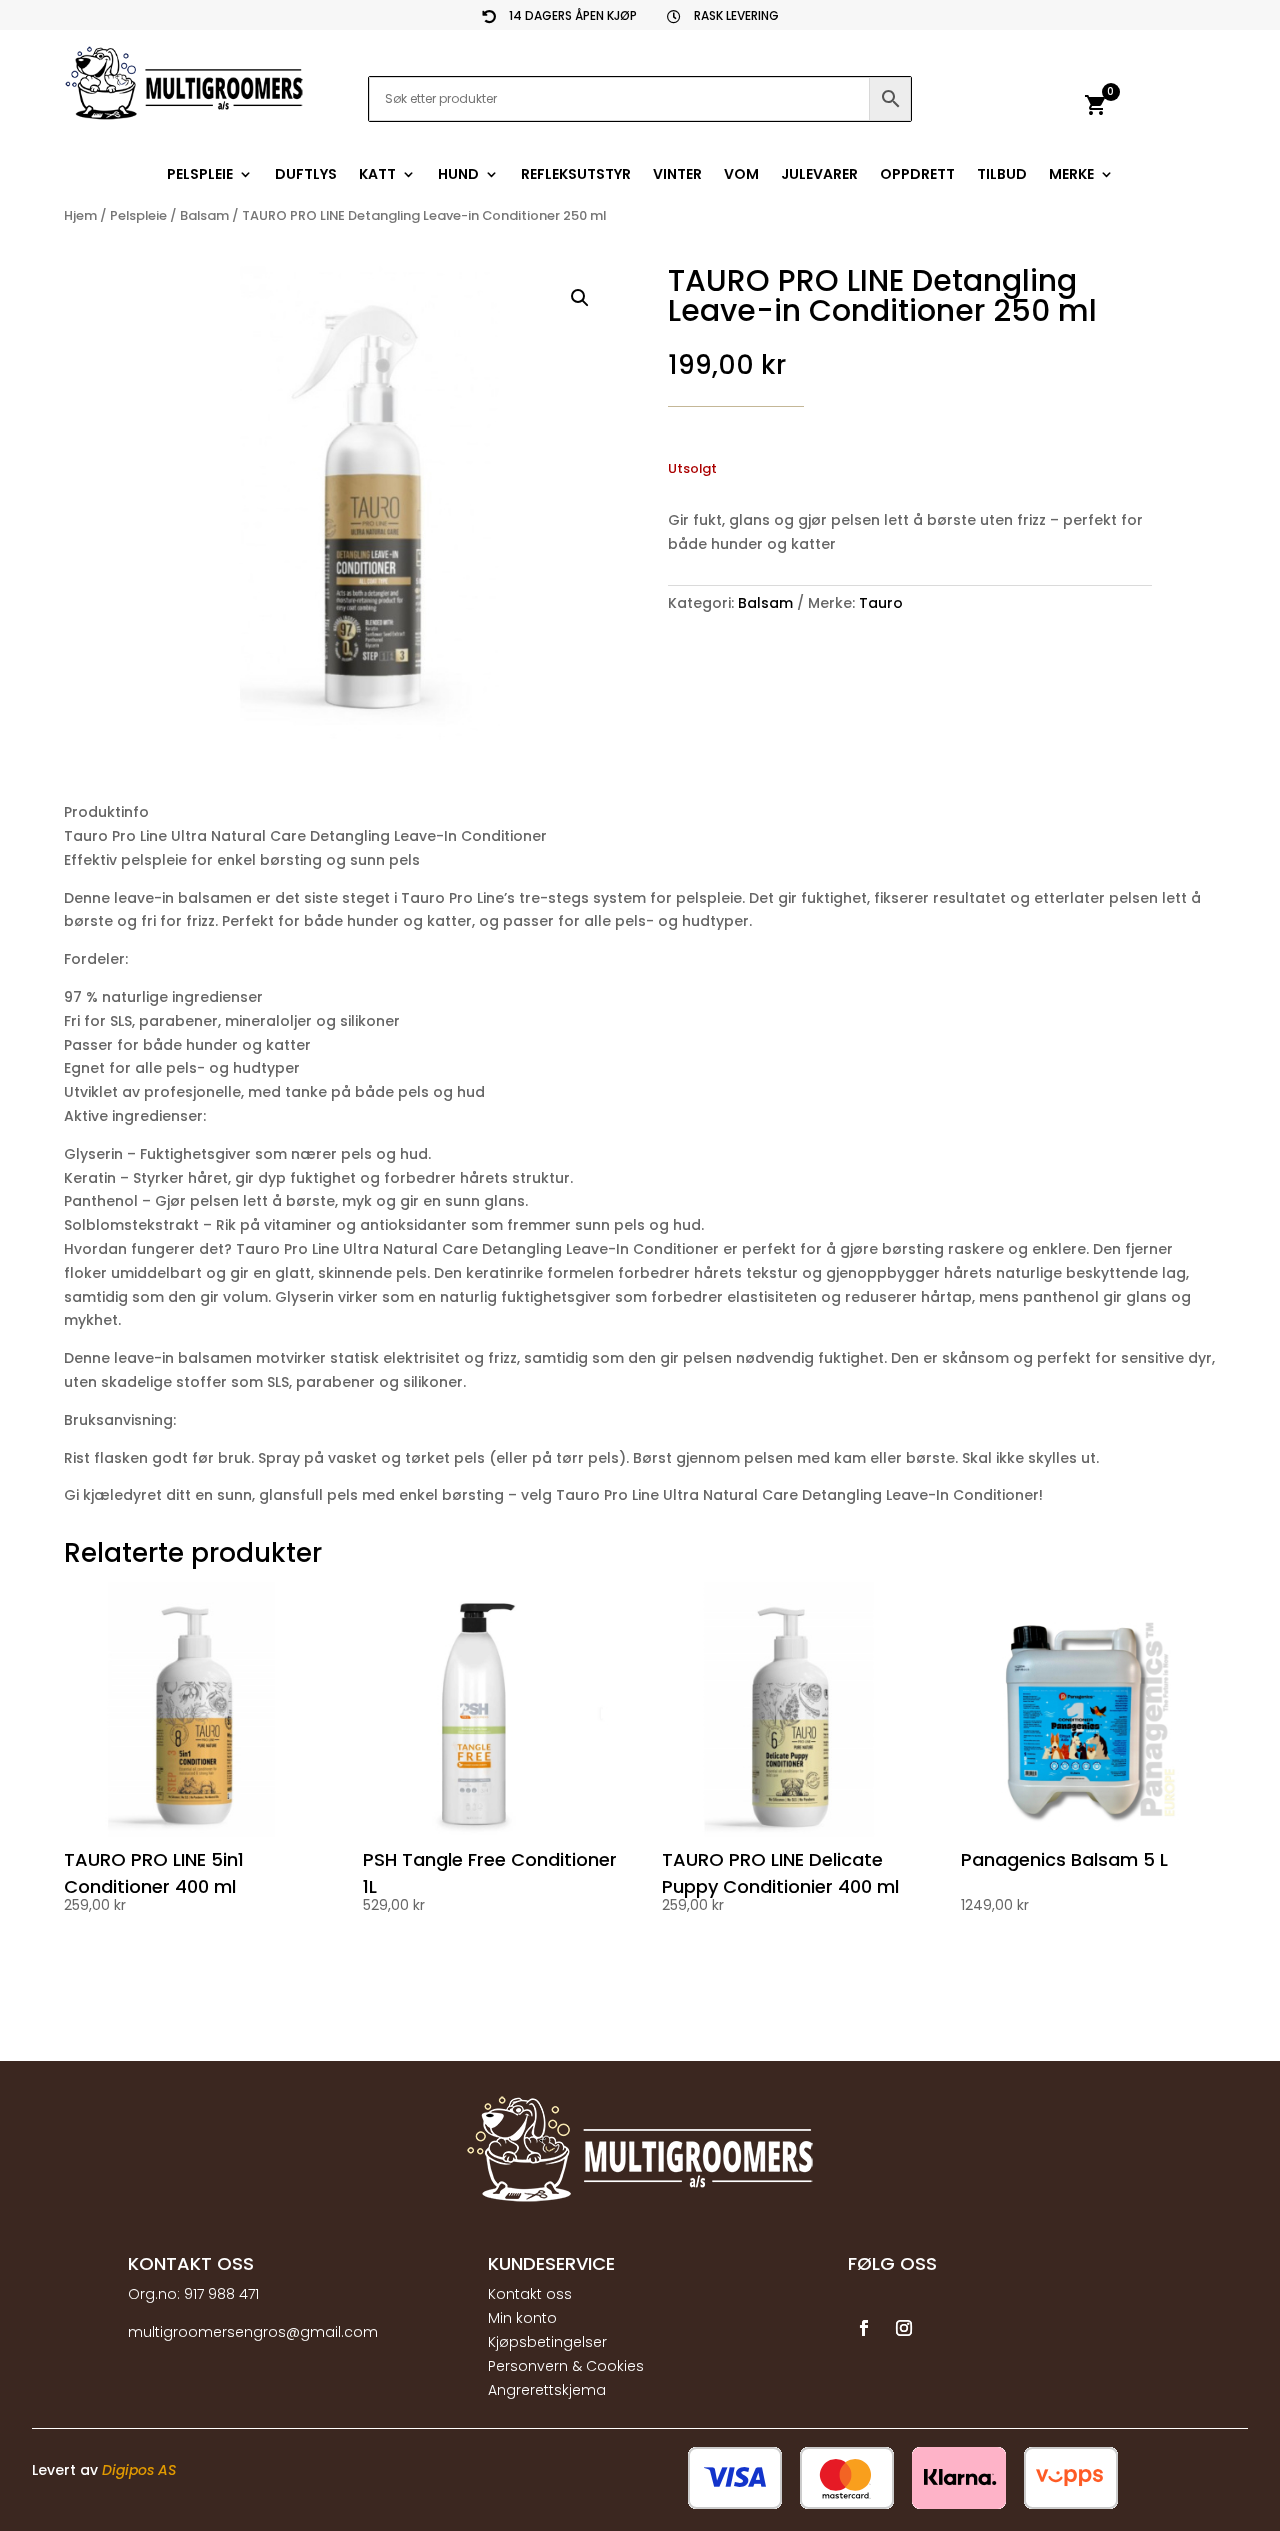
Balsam (204, 215)
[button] (580, 298)
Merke (1071, 175)
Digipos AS (139, 2470)
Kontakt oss (530, 2294)
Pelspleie (200, 175)
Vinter (677, 175)
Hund (458, 175)
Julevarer (819, 175)
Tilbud (1002, 175)
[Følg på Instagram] (904, 2328)
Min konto (522, 2318)
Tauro (881, 603)
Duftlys (306, 175)
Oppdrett (917, 175)
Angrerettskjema (547, 2390)
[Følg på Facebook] (864, 2328)
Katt (377, 175)
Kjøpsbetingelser (547, 2342)
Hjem (80, 215)
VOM (741, 175)
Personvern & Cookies (566, 2366)
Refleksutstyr (576, 175)
